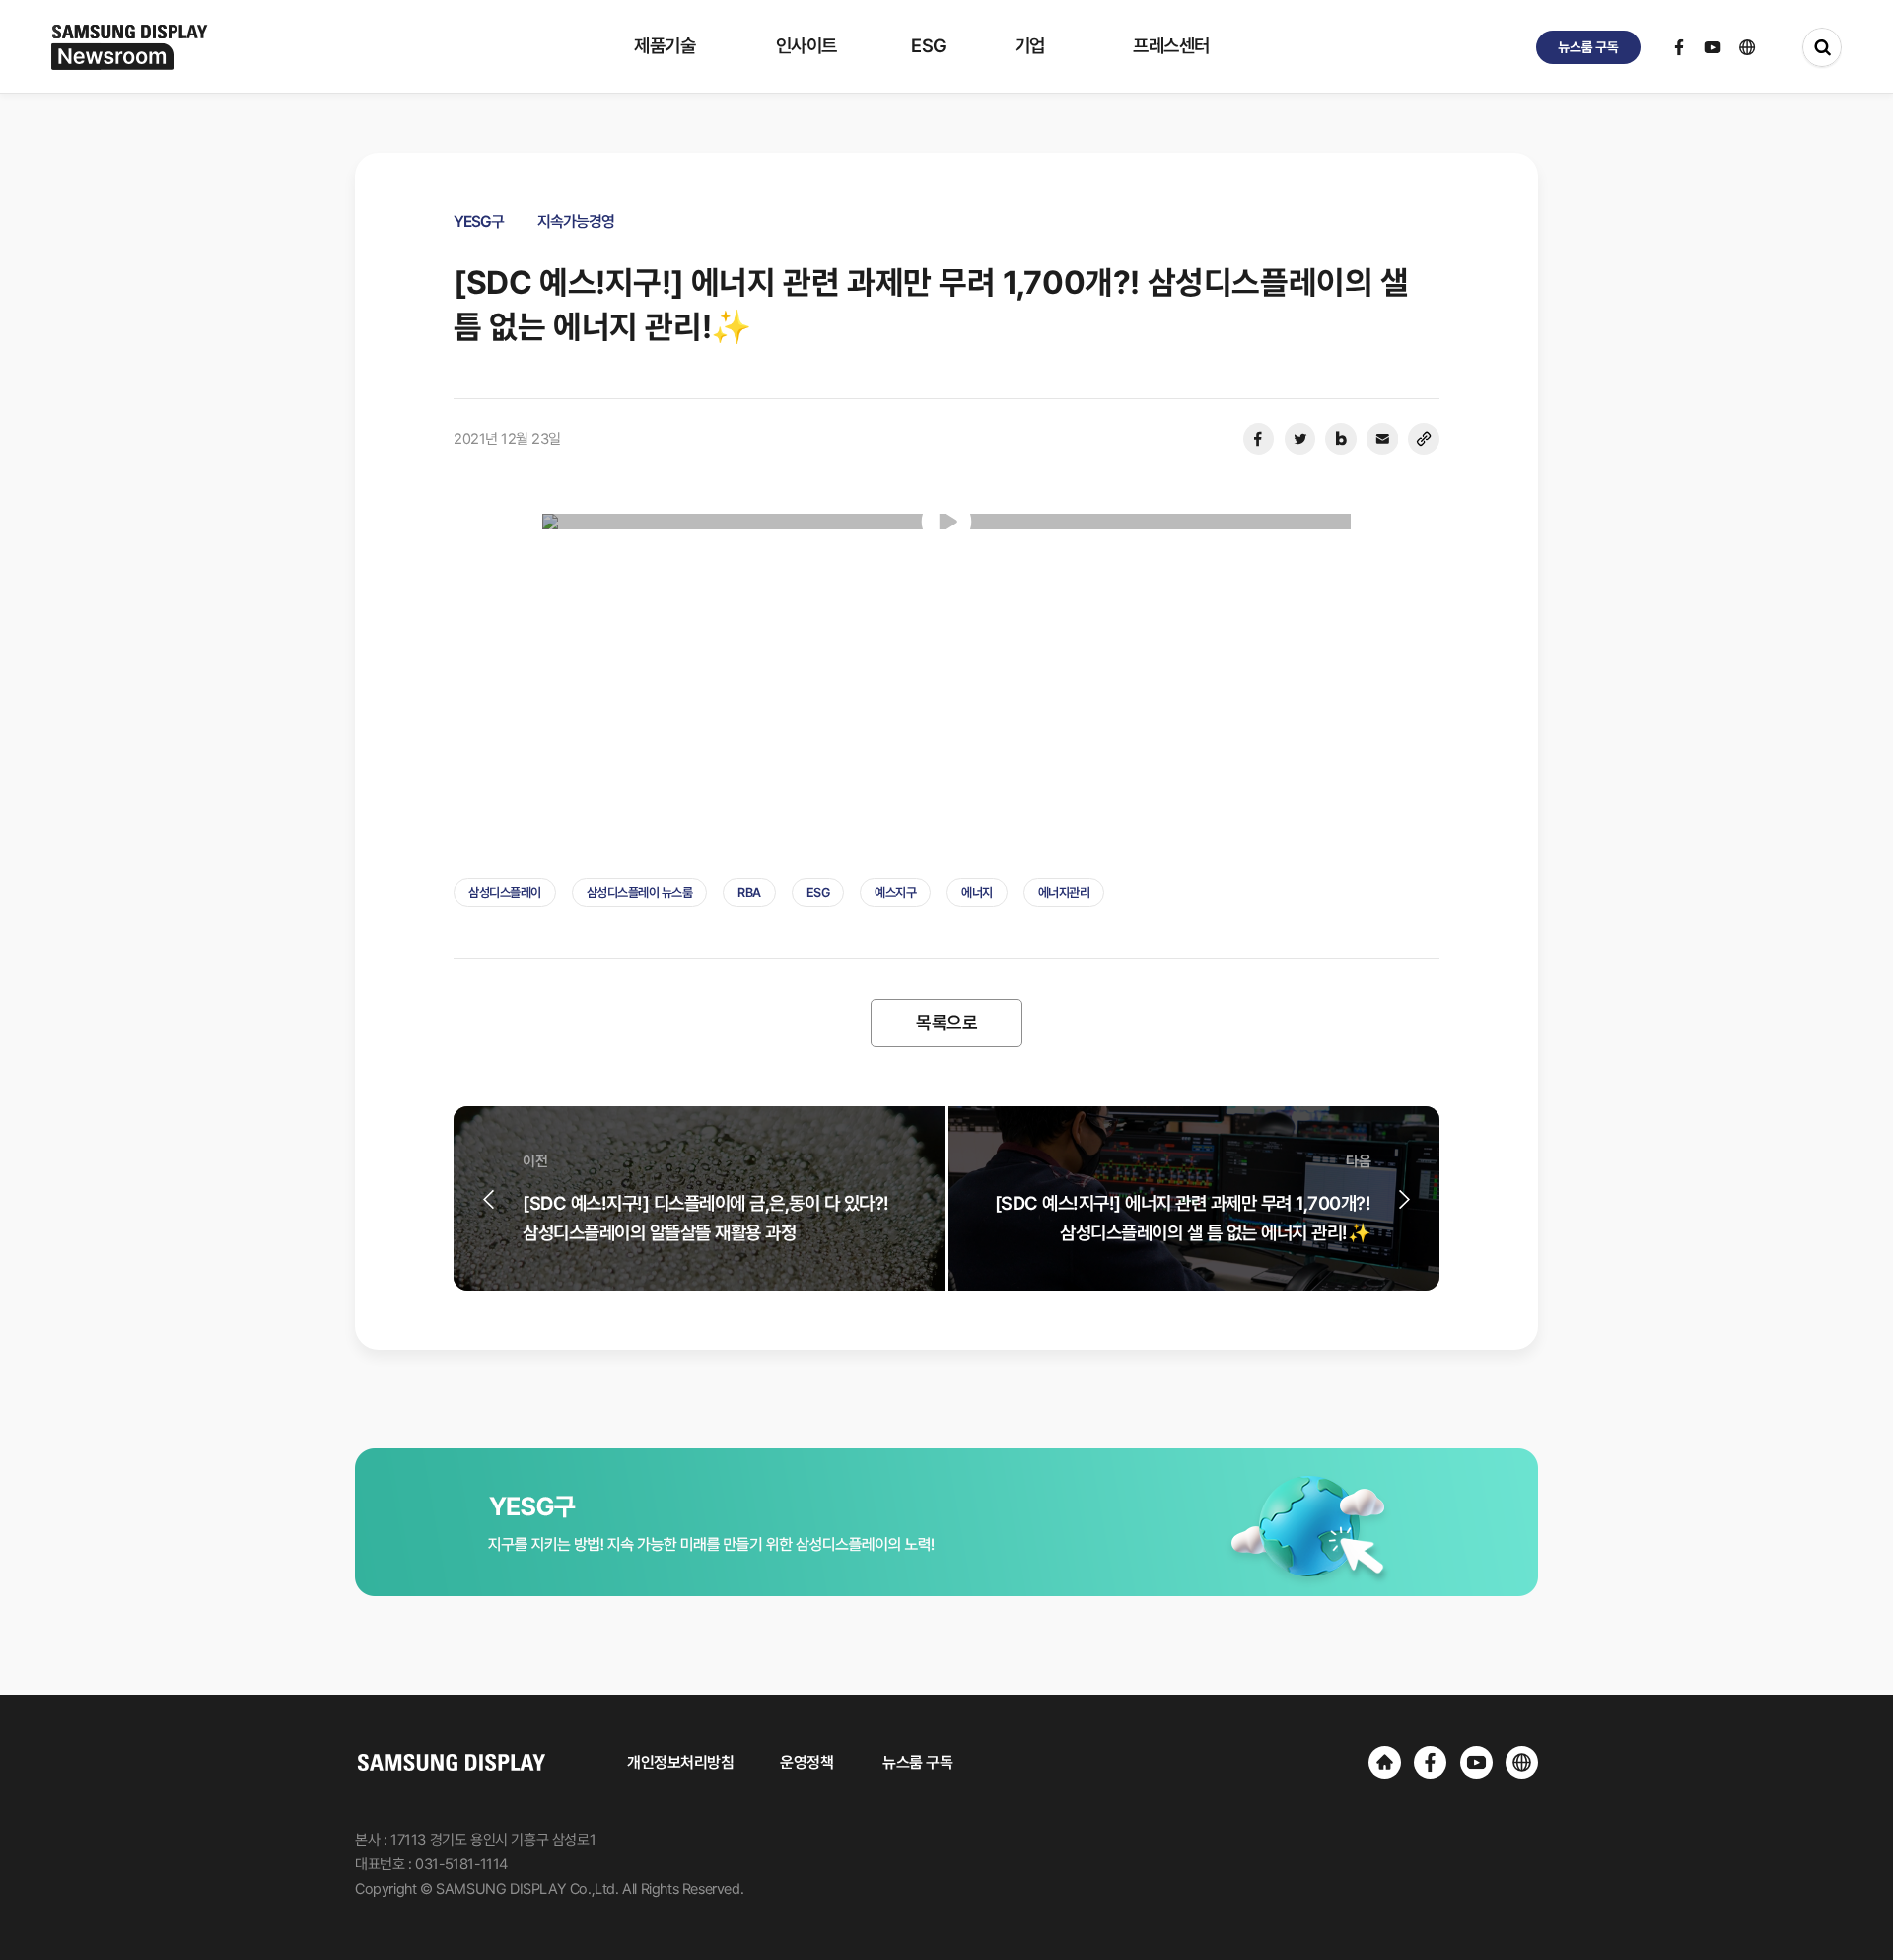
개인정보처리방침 (680, 1762)
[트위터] (1299, 439)
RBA (749, 893)
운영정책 (806, 1762)
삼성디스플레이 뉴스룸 (640, 893)
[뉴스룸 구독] (1588, 47)
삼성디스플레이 (505, 893)
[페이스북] (1258, 439)
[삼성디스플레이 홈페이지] (1385, 1762)
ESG (818, 893)
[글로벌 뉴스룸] (1522, 1762)
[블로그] (1341, 439)
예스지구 (895, 893)
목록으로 (946, 1023)
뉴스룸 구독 (917, 1762)
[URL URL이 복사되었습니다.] (1424, 439)
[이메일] (1382, 439)
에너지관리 (1064, 893)
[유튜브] (1476, 1762)
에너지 (977, 893)
